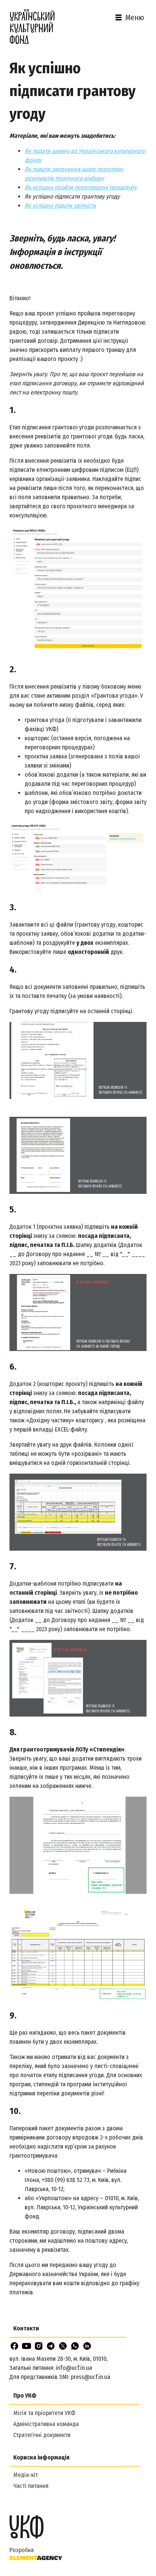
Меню (135, 17)
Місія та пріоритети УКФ (44, 2413)
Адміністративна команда (46, 2424)
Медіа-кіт (26, 2475)
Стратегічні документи (42, 2435)
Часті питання (31, 2486)
